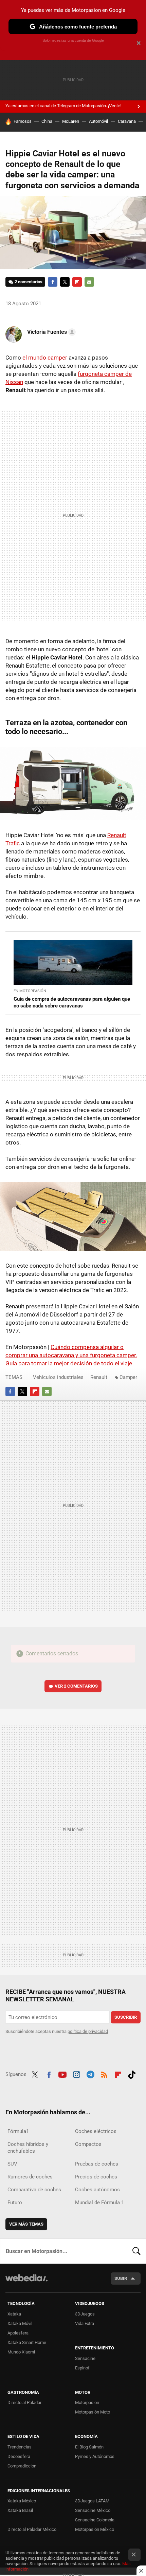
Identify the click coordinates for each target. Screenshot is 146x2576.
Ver (76, 1686)
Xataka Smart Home (27, 2342)
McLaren (71, 121)
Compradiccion (22, 2466)
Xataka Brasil (20, 2510)
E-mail (89, 282)
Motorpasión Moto (93, 2412)
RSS (104, 2074)
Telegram (90, 2074)
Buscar (136, 2251)
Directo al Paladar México (32, 2529)
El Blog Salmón (89, 2447)
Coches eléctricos (96, 2131)
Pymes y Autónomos (95, 2456)
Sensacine (85, 2358)
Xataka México (22, 2501)
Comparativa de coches (34, 2190)
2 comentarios (29, 282)
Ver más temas (26, 2224)
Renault (99, 1377)
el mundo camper (45, 358)
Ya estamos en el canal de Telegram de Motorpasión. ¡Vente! (63, 106)
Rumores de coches (30, 2177)
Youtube (62, 2074)
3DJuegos (85, 2314)
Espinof (82, 2368)
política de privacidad (88, 2031)
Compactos (88, 2144)
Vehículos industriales (58, 1377)
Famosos (23, 121)
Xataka (14, 2314)
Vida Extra (85, 2323)
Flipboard (77, 282)
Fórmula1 (18, 2131)
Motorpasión (87, 2402)
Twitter (65, 282)
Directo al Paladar (24, 2402)
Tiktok (132, 2074)
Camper (128, 1377)
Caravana (127, 121)
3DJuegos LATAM (92, 2501)
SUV (12, 2164)
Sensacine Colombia (95, 2520)
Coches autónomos (97, 2190)
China (47, 121)
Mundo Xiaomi (21, 2352)
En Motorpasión (30, 991)
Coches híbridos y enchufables (28, 2148)
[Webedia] (26, 2282)
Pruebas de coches (97, 2164)
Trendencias (20, 2447)
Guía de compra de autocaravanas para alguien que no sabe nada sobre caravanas (72, 1002)
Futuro (15, 2203)
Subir (121, 2278)
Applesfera (18, 2333)
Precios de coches (96, 2177)
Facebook (53, 282)
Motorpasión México (95, 2529)
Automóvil (98, 121)
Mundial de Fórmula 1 (99, 2203)
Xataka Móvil (20, 2323)
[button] (50, 332)
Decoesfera (19, 2456)
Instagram (76, 2074)
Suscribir (126, 2017)
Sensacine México (93, 2510)
